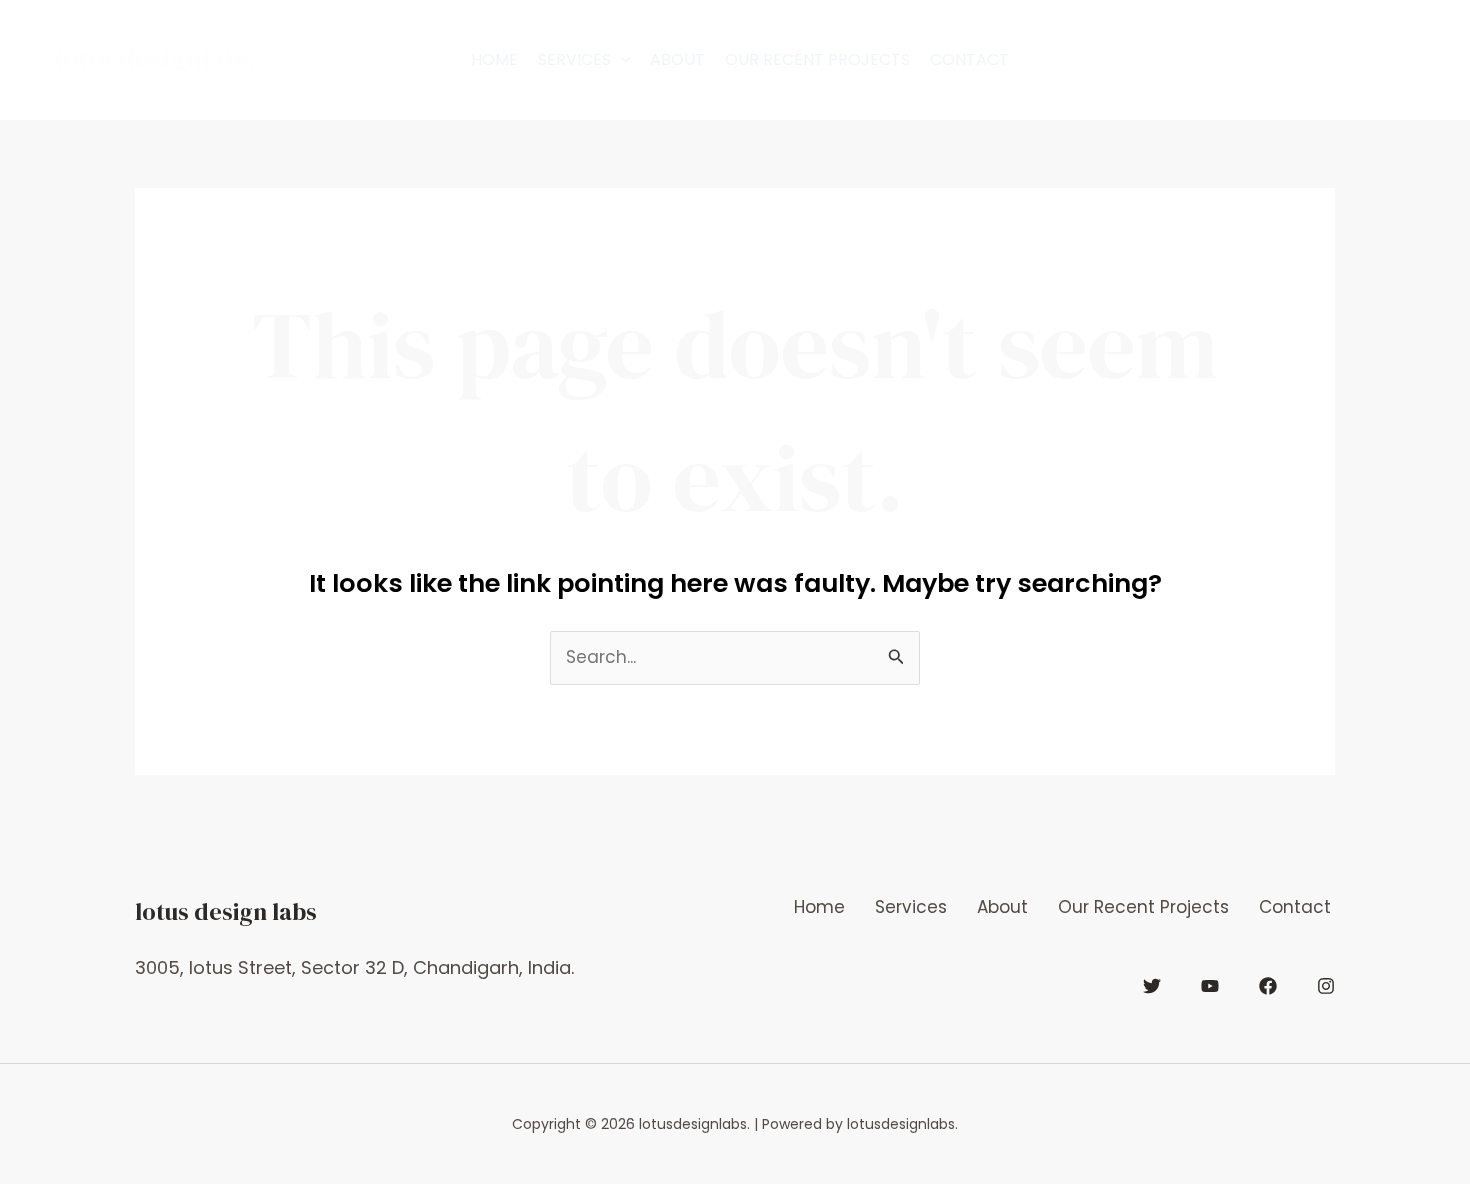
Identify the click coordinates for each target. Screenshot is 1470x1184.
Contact (969, 59)
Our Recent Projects (817, 59)
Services (574, 59)
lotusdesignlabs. (159, 59)
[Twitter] (1152, 986)
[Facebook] (1268, 986)
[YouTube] (1210, 986)
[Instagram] (1326, 986)
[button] (621, 60)
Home (494, 59)
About (677, 59)
